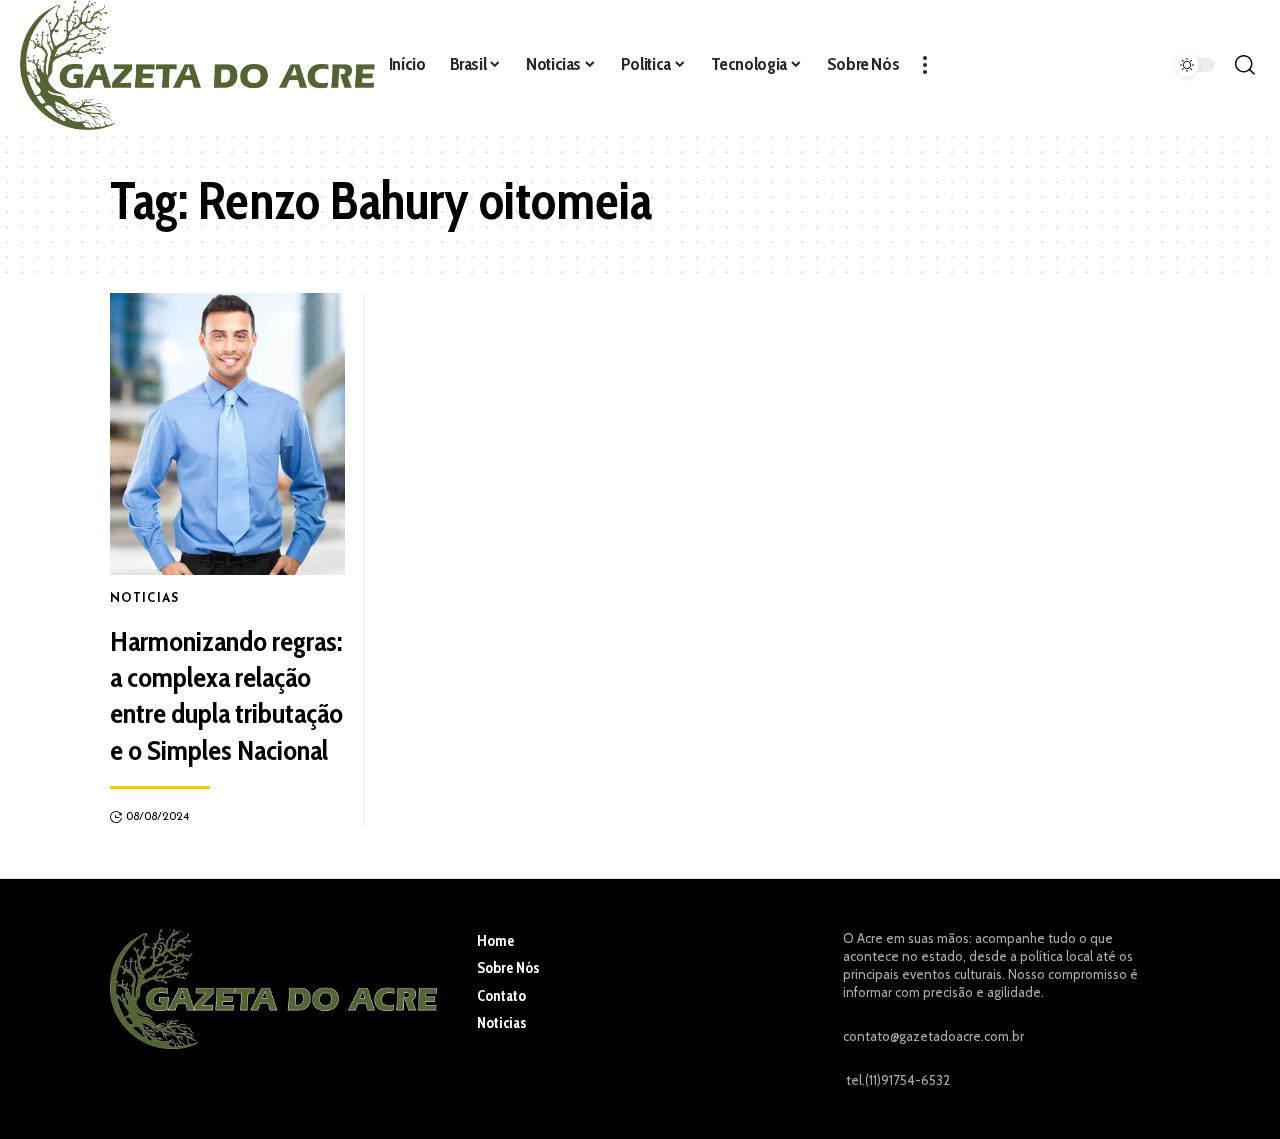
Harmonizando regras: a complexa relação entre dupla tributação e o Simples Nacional (226, 695)
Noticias (144, 599)
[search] (1245, 65)
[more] (925, 65)
